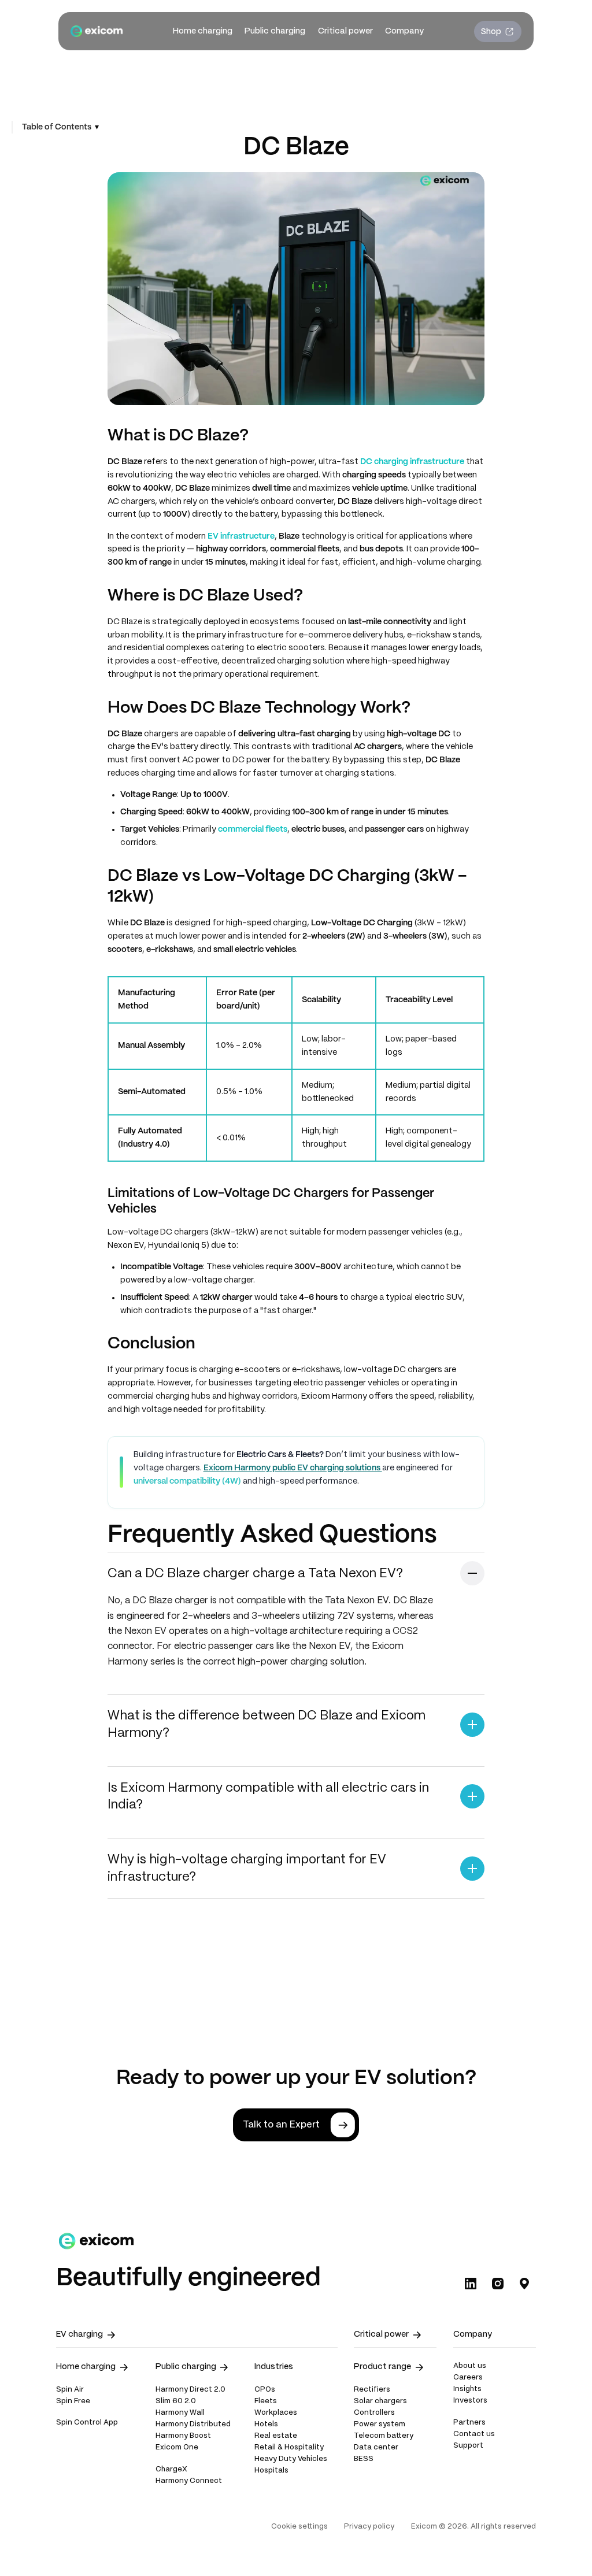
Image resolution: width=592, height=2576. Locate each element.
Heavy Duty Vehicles (291, 2459)
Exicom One (177, 2448)
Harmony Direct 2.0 (190, 2390)
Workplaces (276, 2413)
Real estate (276, 2436)
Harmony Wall (180, 2413)
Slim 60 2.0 (176, 2401)
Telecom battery (384, 2436)
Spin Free (73, 2401)
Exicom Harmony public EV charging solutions (293, 1468)
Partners (469, 2423)
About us (470, 2366)
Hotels (266, 2425)
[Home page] (96, 31)
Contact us (474, 2434)
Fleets (266, 2401)
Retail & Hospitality (289, 2448)
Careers (468, 2378)
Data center (376, 2448)
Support (468, 2446)
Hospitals (271, 2471)
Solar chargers (380, 2401)
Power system (380, 2425)
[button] (202, 31)
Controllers (374, 2413)
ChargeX (171, 2470)
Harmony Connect (189, 2481)
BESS (364, 2459)
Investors (470, 2401)
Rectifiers (372, 2390)
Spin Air (70, 2390)
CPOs (265, 2390)
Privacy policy (369, 2527)
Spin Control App (87, 2423)
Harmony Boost (183, 2436)
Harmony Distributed (193, 2425)
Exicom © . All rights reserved (473, 2527)
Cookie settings (299, 2527)
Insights (467, 2389)
